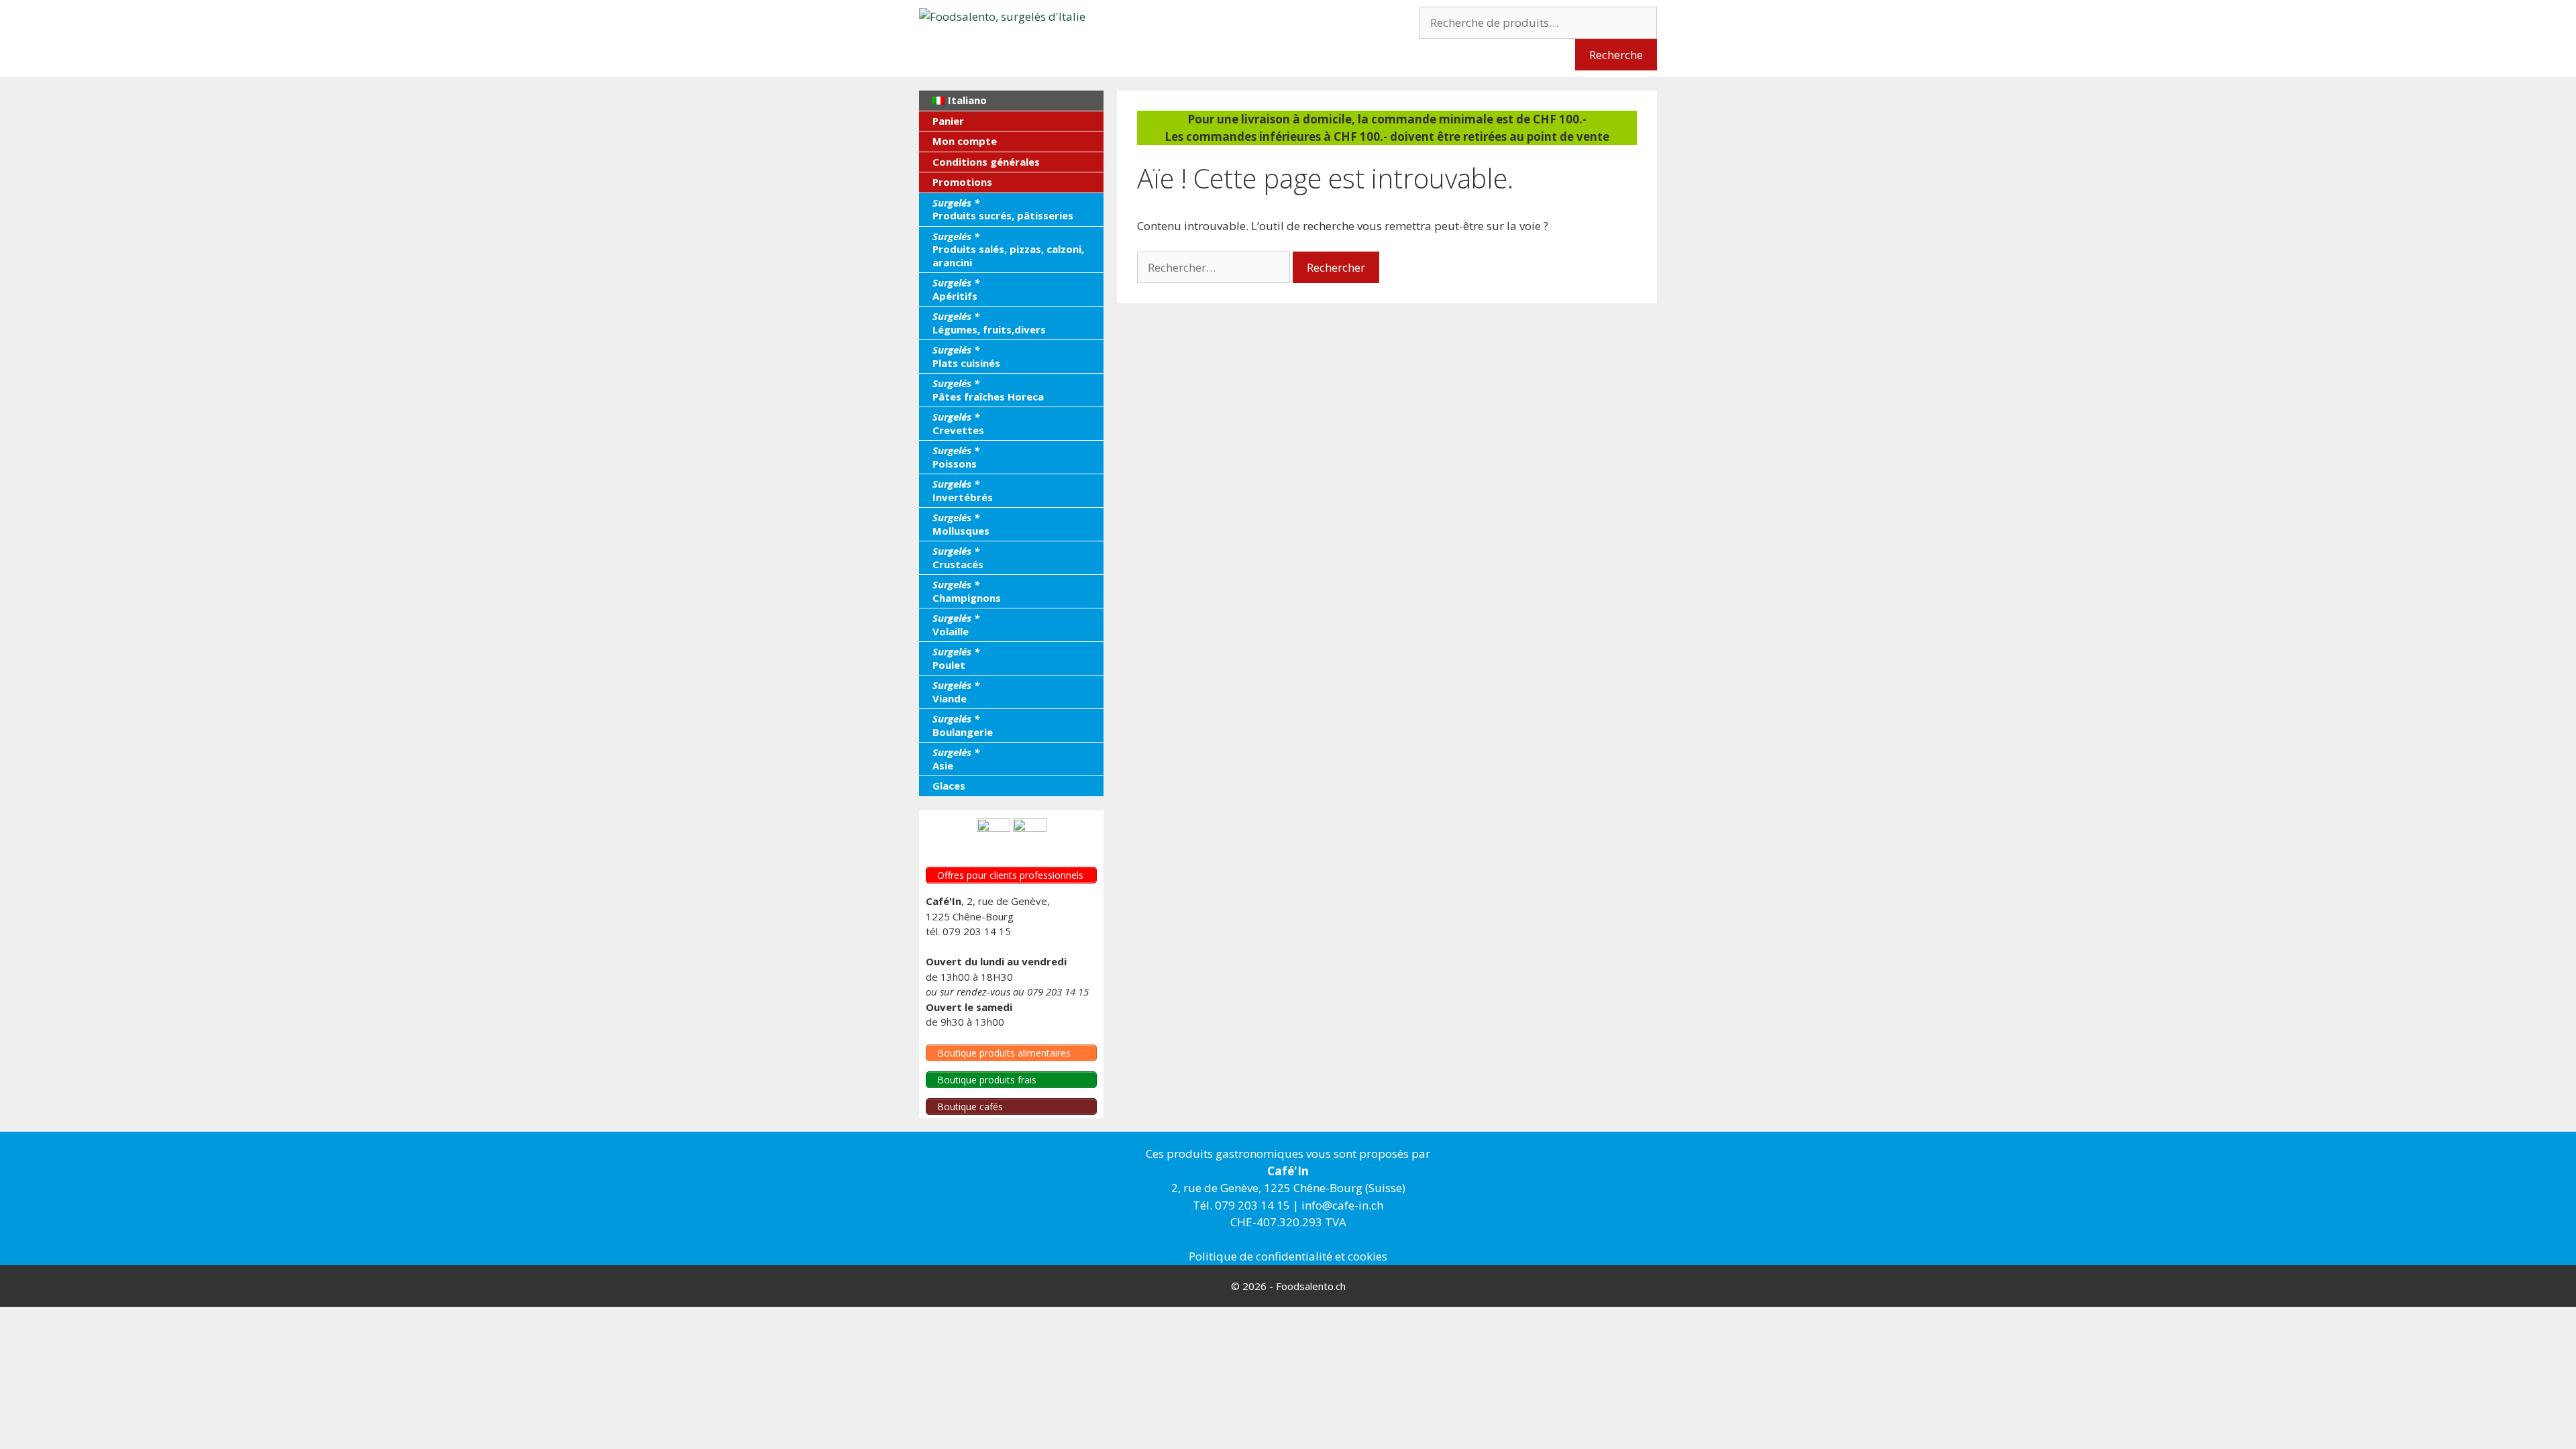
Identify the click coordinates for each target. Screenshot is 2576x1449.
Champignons (967, 591)
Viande (956, 692)
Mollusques (961, 524)
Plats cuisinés (966, 356)
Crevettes (958, 423)
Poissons (956, 457)
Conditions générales (986, 162)
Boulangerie (963, 725)
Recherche (1616, 55)
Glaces (949, 786)
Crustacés (958, 557)
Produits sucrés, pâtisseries (1003, 209)
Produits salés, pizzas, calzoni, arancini (1008, 249)
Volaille (956, 625)
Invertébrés (963, 490)
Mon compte (965, 141)
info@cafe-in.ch (1342, 1205)
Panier (948, 121)
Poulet (956, 658)
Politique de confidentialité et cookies (1288, 1256)
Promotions (962, 182)
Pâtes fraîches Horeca (988, 390)
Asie (956, 759)
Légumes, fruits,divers (989, 323)
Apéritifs (956, 289)
